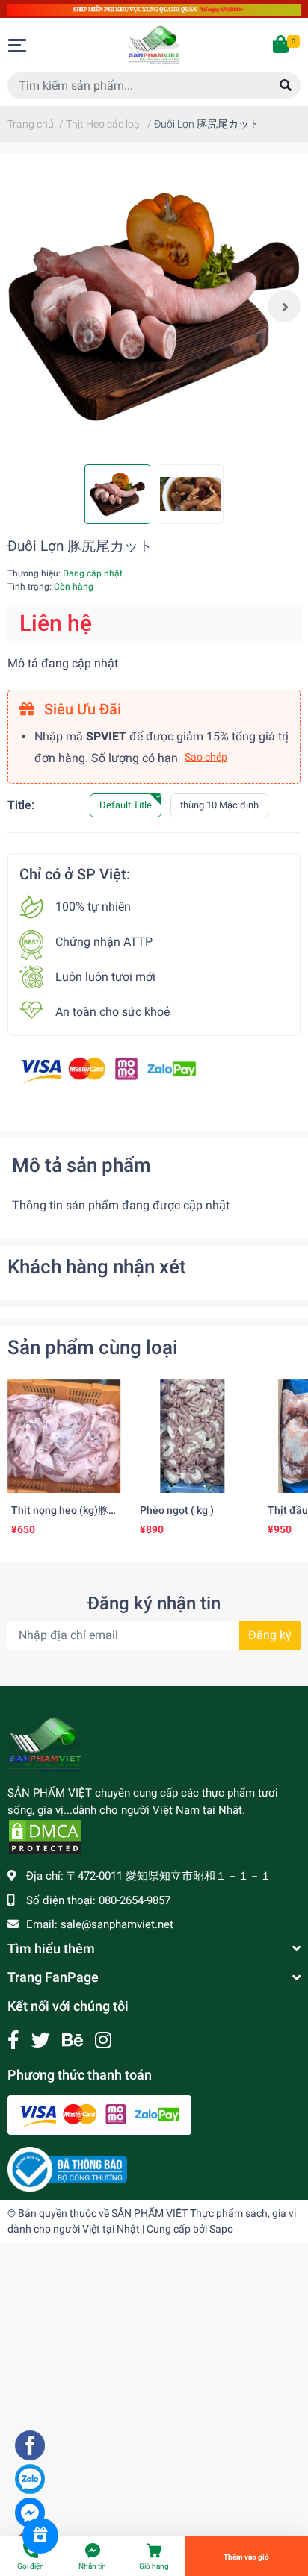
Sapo (221, 2229)
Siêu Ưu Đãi (81, 709)
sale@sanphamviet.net (117, 1924)
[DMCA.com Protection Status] (45, 1836)
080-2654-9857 (135, 1900)
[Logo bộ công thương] (67, 2169)
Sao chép (206, 757)
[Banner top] (154, 9)
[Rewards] (40, 2536)
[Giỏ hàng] (282, 46)
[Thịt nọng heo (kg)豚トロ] (64, 1436)
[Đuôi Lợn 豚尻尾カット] (154, 306)
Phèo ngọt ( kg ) (177, 1510)
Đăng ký (270, 1635)
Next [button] (284, 306)
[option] (154, 306)
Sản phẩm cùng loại (93, 1347)
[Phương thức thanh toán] (108, 1069)
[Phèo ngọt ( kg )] (193, 1436)
